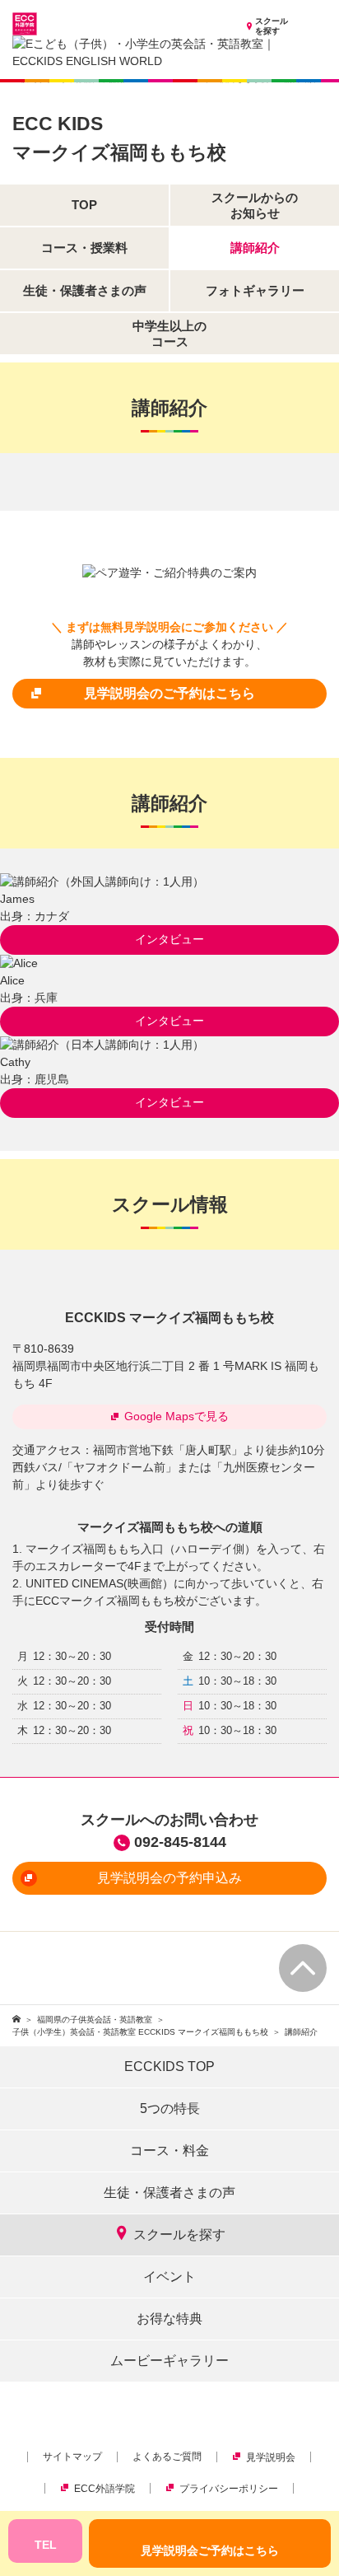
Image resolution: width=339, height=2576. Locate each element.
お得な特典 (169, 2319)
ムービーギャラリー (169, 2361)
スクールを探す (272, 26)
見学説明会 (271, 2457)
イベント (169, 2277)
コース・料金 (169, 2151)
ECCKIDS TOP (169, 2066)
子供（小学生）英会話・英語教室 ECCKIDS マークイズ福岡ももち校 (140, 2032)
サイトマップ (72, 2457)
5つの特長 (170, 2108)
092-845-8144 (180, 1842)
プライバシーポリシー (229, 2489)
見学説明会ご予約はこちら (210, 2550)
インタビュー (169, 939)
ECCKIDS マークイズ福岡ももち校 (169, 1318)
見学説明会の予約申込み (169, 1878)
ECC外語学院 (104, 2489)
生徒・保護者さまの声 (169, 2193)
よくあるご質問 (167, 2457)
